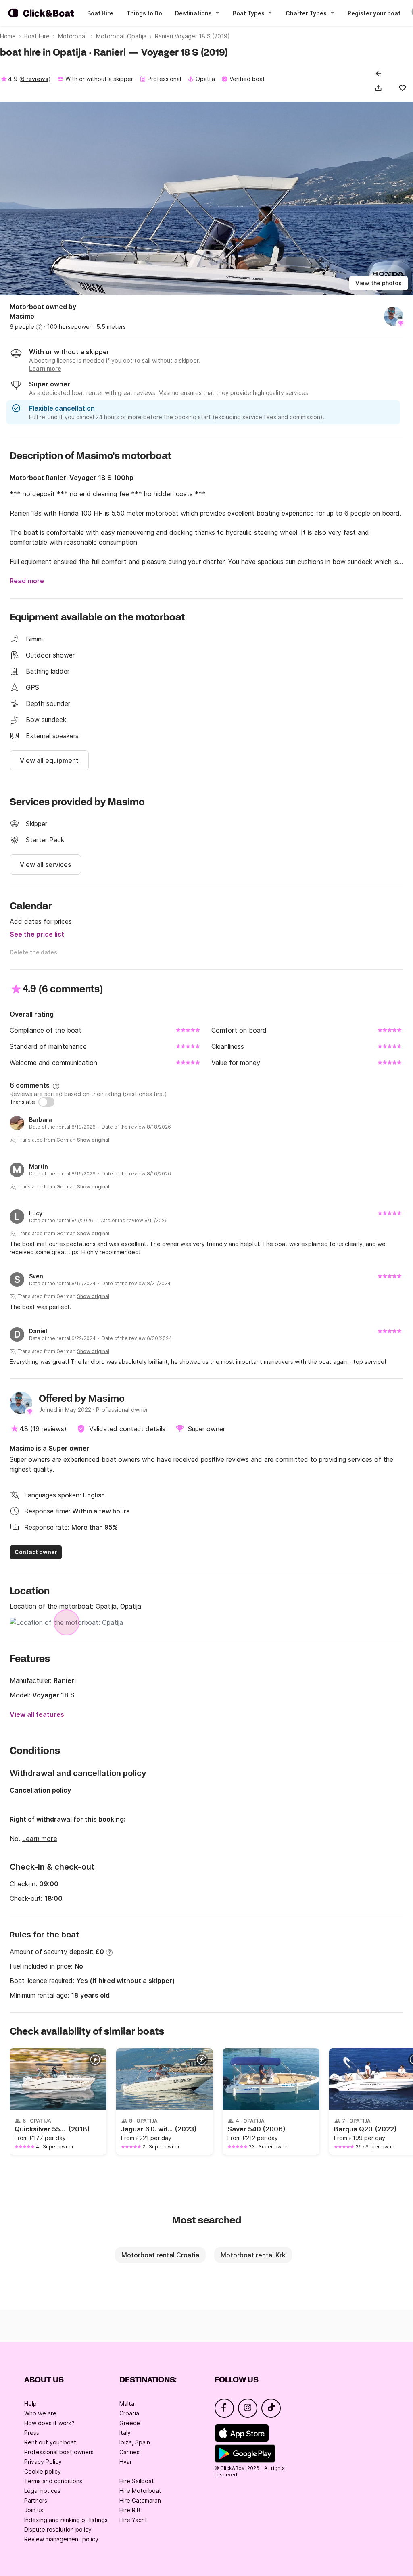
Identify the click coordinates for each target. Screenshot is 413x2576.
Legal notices (42, 2491)
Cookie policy (43, 2471)
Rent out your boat (50, 2442)
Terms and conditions (53, 2481)
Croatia (129, 2413)
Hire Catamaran (140, 2500)
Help (30, 2404)
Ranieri (65, 1680)
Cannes (129, 2452)
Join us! (34, 2510)
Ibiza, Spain (135, 2442)
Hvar (126, 2462)
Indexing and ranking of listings (66, 2520)
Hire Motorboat (140, 2491)
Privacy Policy (43, 2462)
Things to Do (144, 13)
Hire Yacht (133, 2520)
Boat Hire (100, 13)
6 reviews (35, 79)
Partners (36, 2500)
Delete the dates (33, 952)
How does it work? (49, 2423)
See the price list (37, 934)
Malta (127, 2404)
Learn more (40, 1839)
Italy (125, 2433)
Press (32, 2433)
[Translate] (46, 1102)
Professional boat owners (59, 2452)
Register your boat (374, 13)
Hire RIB (130, 2510)
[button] (380, 88)
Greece (130, 2423)
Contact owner (36, 1552)
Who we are (40, 2413)
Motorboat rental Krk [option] (253, 2255)
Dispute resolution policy (58, 2529)
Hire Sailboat (137, 2481)
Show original (93, 1140)
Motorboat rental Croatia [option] (160, 2255)
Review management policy (61, 2539)
